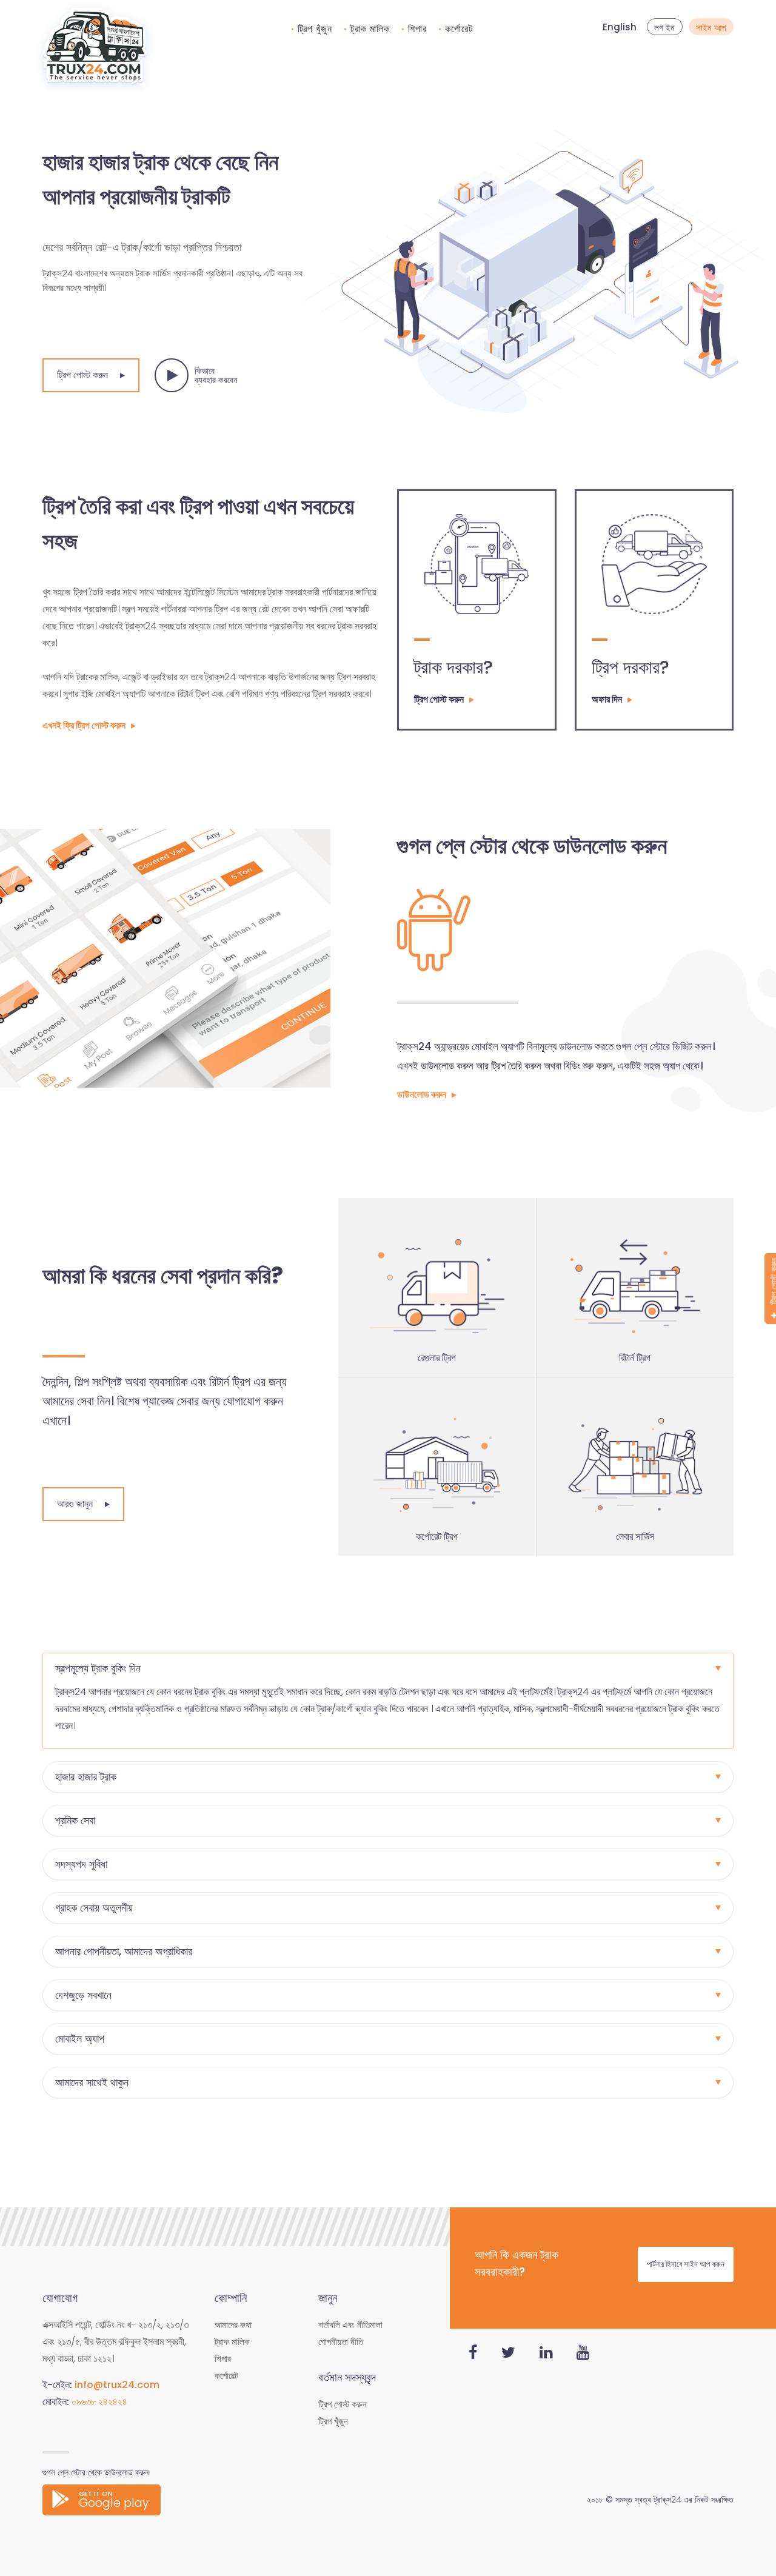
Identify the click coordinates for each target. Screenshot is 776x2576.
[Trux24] (95, 48)
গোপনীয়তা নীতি (341, 2342)
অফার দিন (607, 699)
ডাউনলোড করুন (422, 1095)
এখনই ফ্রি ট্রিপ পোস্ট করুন (84, 725)
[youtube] (583, 2353)
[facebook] (473, 2353)
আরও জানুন (75, 1504)
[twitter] (508, 2353)
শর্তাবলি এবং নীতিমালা (350, 2325)
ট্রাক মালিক (370, 29)
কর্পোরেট (459, 29)
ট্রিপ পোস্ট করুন (82, 375)
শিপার (417, 29)
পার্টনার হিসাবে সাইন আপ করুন (686, 2264)
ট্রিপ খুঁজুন (315, 29)
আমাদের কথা (233, 2325)
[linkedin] (546, 2353)
